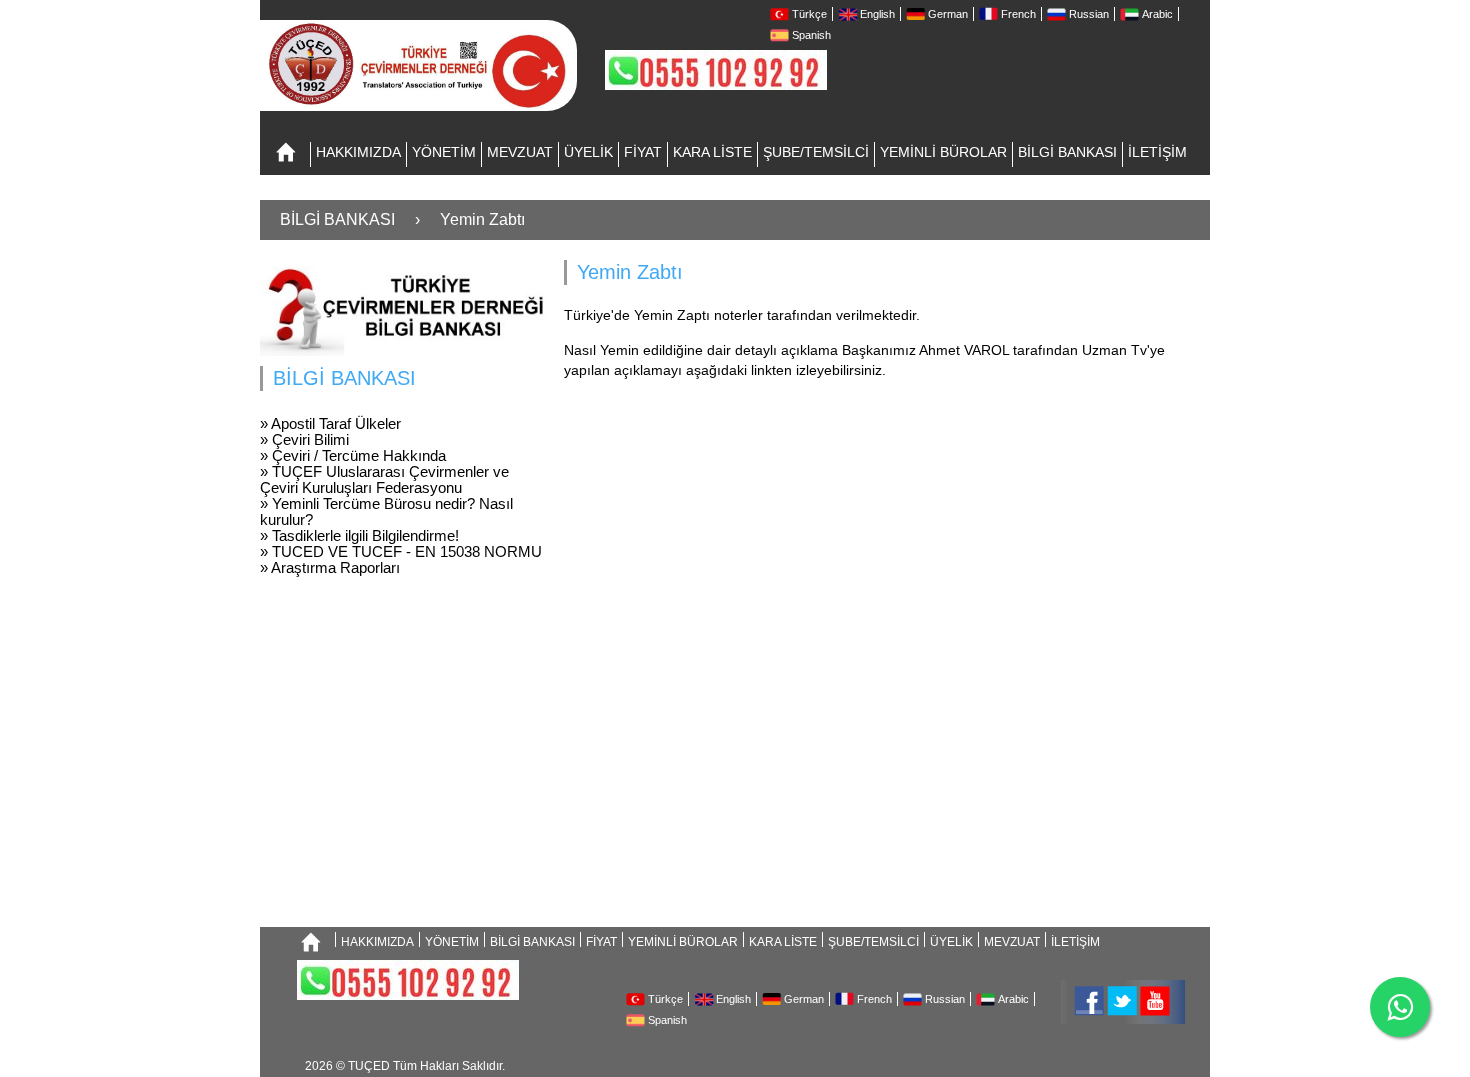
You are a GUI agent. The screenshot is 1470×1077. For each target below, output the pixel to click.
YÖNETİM (444, 152)
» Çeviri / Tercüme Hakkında (353, 455)
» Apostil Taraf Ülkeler (330, 423)
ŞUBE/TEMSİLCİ (816, 152)
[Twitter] (1120, 1000)
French (1018, 14)
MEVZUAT (520, 152)
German (948, 14)
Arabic (1157, 14)
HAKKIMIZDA (358, 152)
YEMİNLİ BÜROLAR (943, 152)
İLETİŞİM (1157, 152)
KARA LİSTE (712, 152)
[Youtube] (1154, 1000)
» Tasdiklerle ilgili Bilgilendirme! (359, 535)
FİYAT (643, 152)
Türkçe (809, 14)
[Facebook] (1086, 1000)
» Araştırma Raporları (330, 567)
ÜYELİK (588, 152)
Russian (1089, 14)
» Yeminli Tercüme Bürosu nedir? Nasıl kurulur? (386, 511)
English (877, 14)
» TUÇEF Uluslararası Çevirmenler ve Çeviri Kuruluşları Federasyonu (384, 479)
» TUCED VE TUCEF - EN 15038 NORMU (401, 551)
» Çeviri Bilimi (304, 439)
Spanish (811, 35)
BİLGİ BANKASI (1067, 152)
